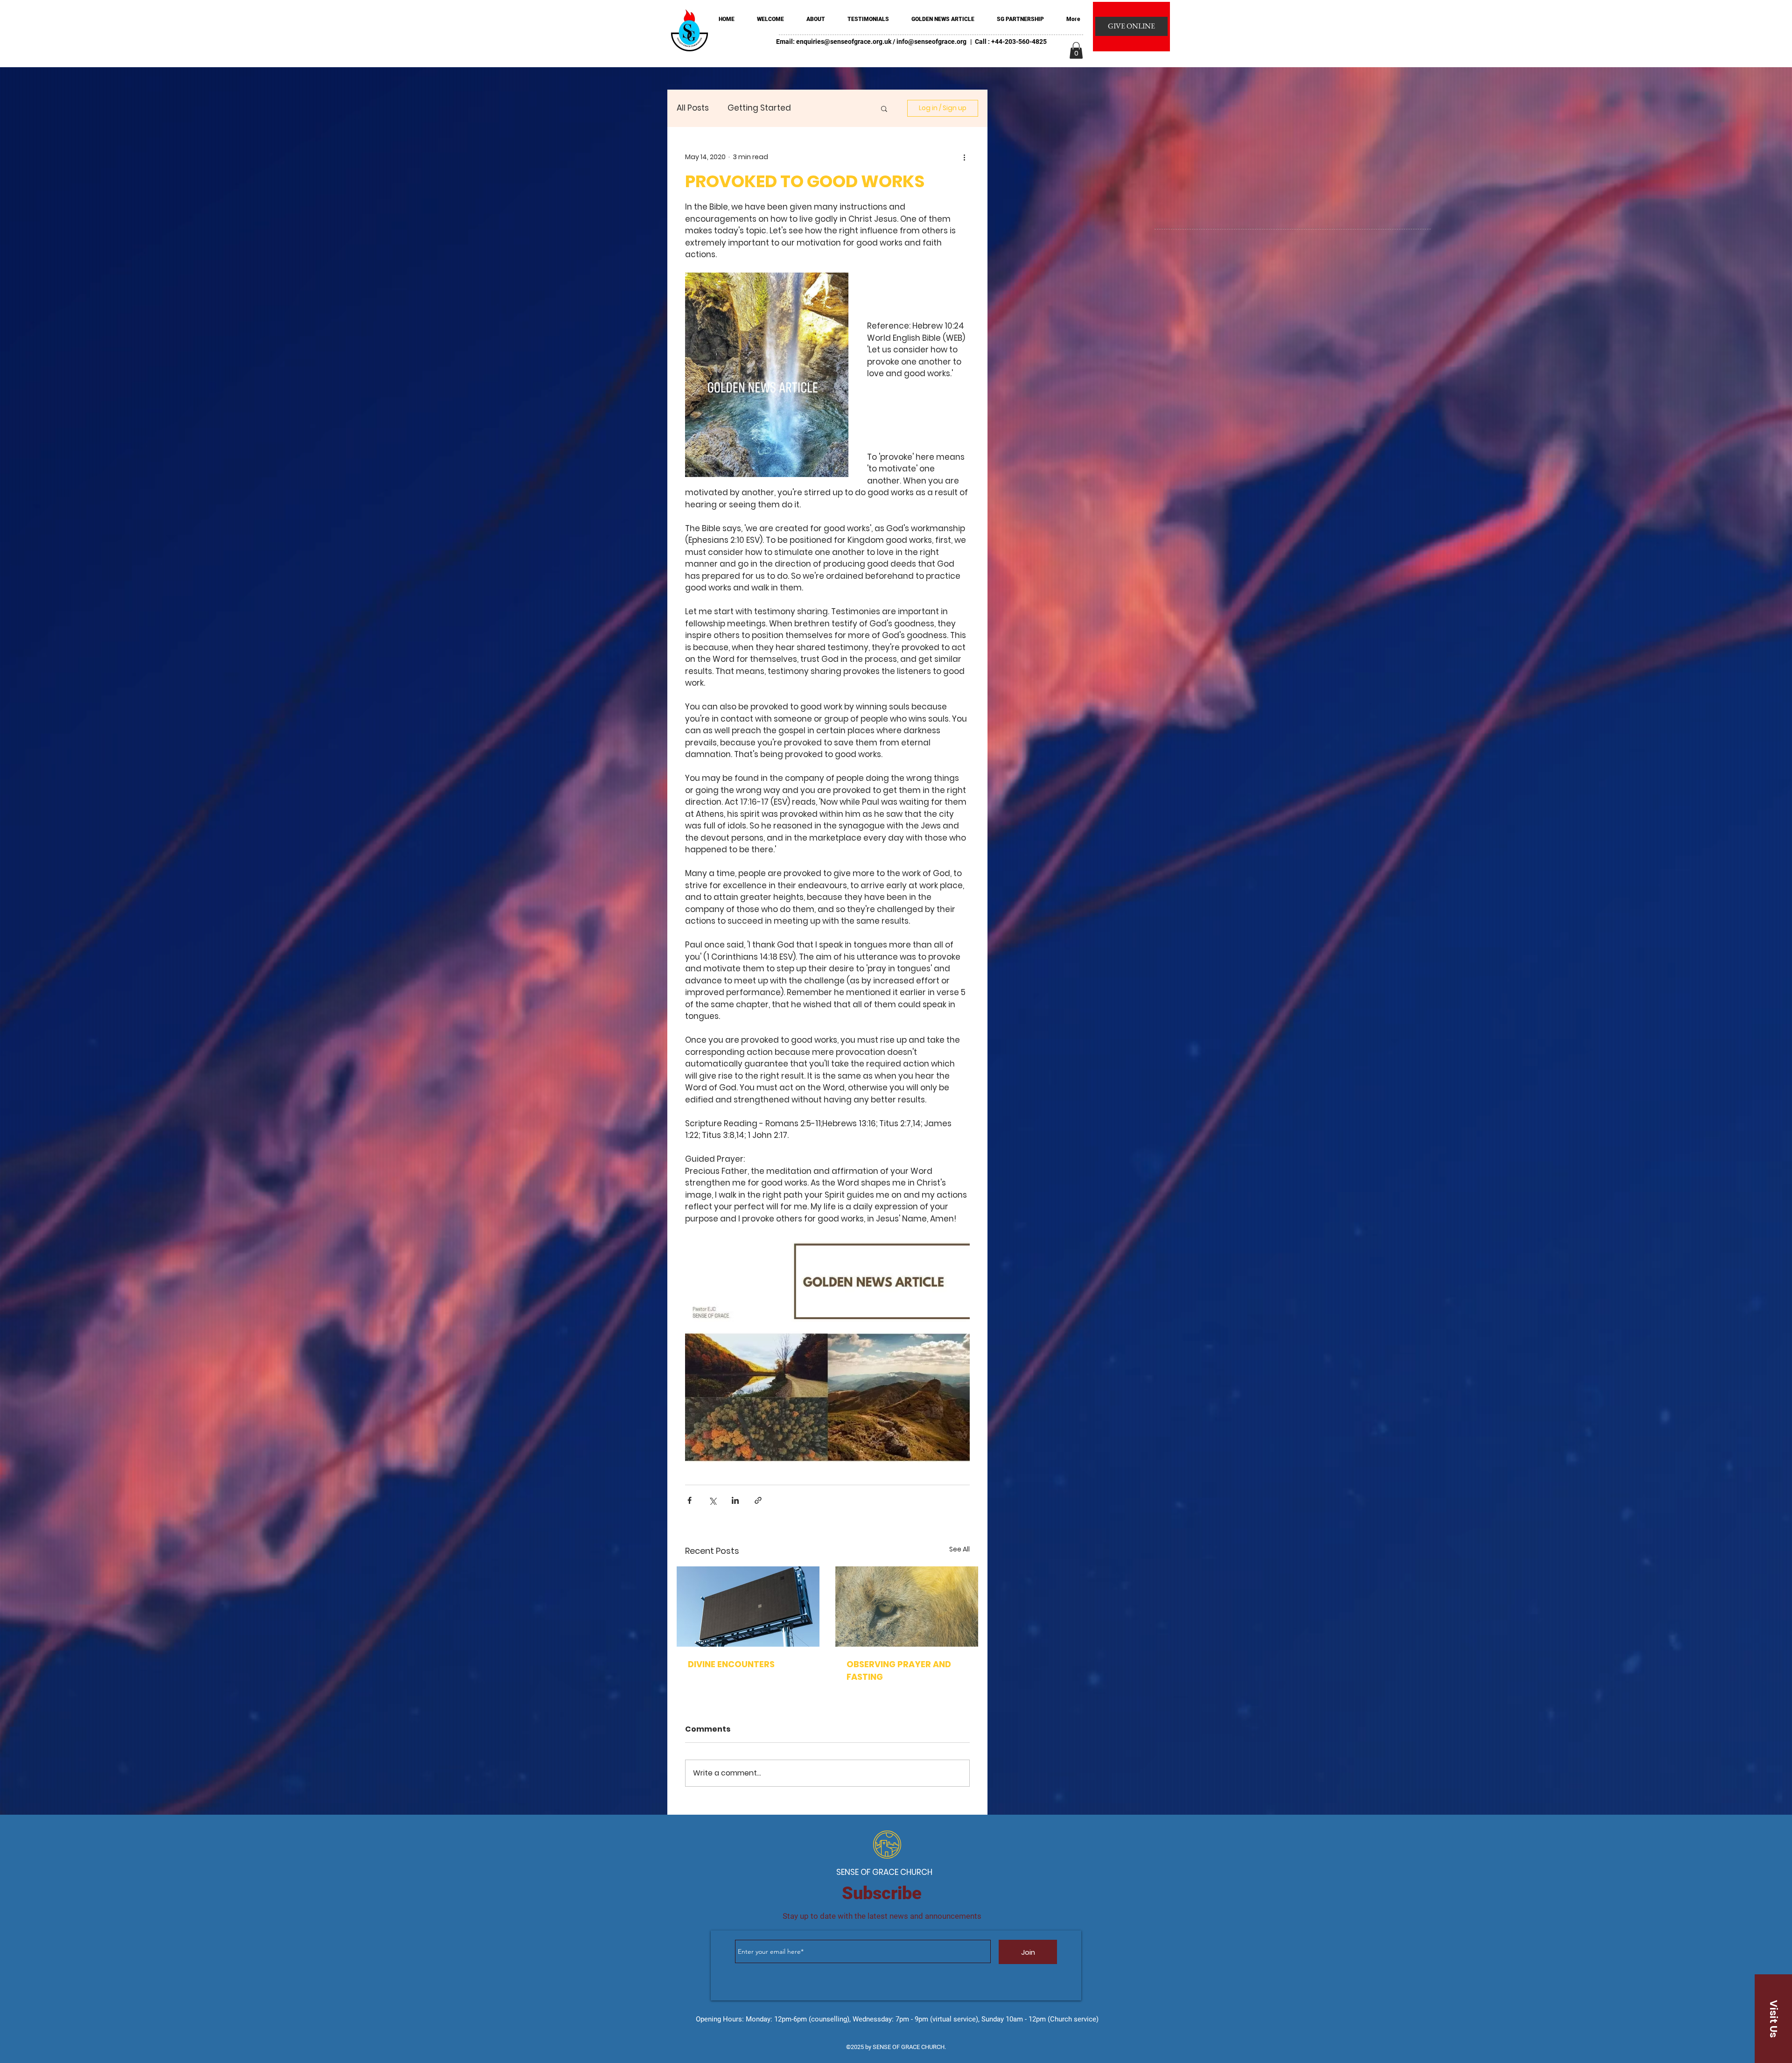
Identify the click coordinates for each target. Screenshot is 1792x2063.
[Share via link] (758, 1500)
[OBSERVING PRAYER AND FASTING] (907, 1607)
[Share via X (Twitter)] (712, 1500)
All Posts (693, 108)
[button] (1076, 50)
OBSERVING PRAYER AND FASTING (899, 1670)
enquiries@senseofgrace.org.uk (844, 42)
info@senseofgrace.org (931, 42)
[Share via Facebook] (689, 1500)
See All (959, 1549)
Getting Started (759, 108)
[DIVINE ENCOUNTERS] (748, 1607)
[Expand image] (767, 375)
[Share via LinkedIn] (735, 1500)
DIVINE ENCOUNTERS (731, 1664)
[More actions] (964, 157)
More (820, 108)
